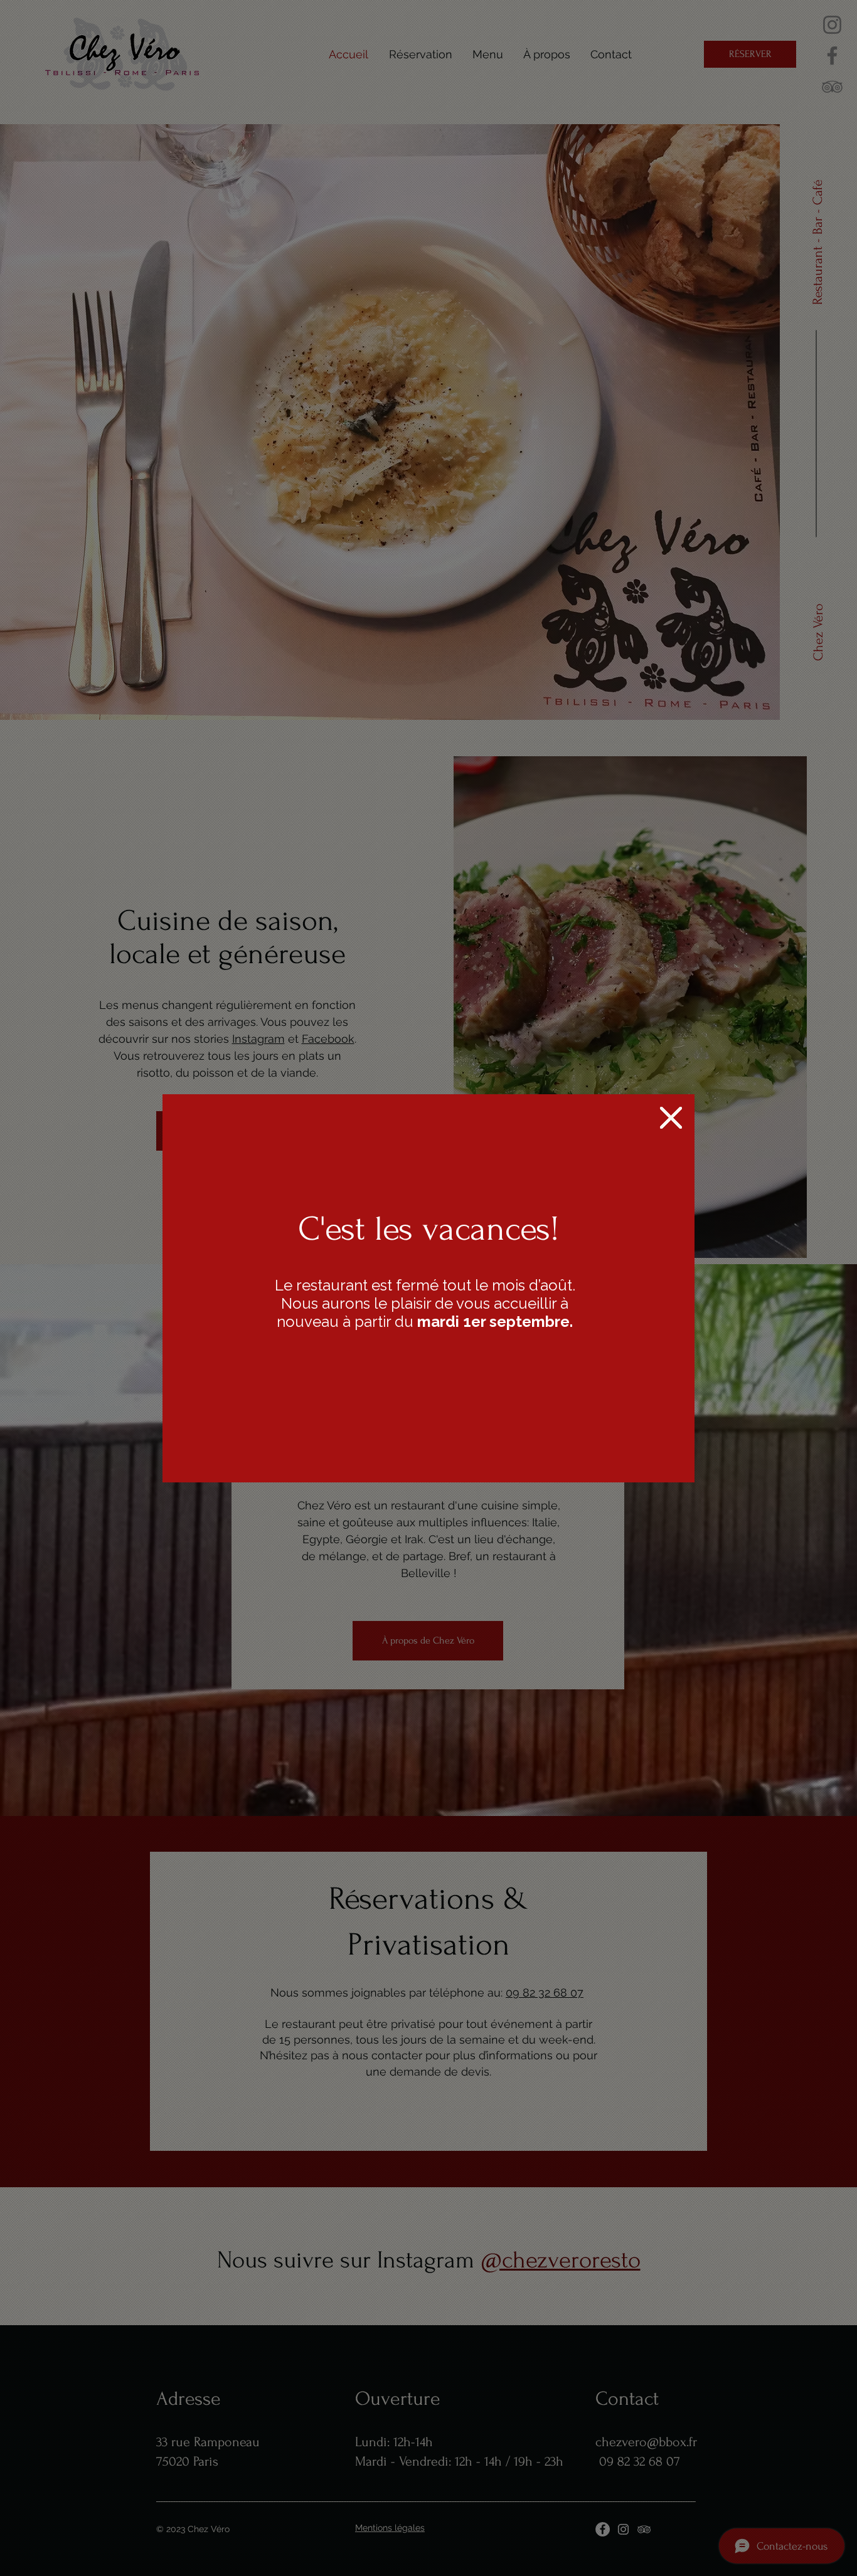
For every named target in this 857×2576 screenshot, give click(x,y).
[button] (671, 1118)
